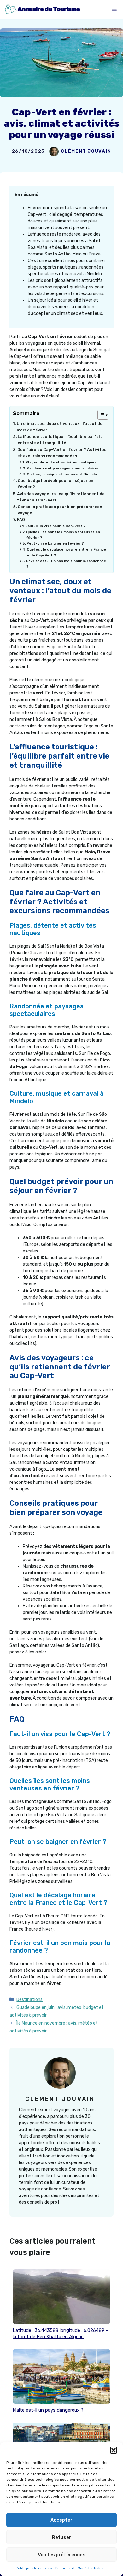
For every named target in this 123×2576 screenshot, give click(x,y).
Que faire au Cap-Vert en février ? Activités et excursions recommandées (62, 453)
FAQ (21, 520)
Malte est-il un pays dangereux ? (48, 2410)
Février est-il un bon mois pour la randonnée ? (66, 564)
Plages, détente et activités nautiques (61, 462)
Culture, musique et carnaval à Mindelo (62, 474)
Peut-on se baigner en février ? (55, 543)
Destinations (29, 2000)
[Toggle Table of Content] (100, 415)
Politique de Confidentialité (80, 2568)
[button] (114, 2450)
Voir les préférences (62, 2555)
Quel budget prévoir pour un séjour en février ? (56, 484)
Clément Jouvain (86, 151)
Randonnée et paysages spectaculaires (63, 468)
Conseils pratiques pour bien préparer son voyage (60, 510)
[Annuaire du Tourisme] (42, 9)
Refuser (62, 2537)
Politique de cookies (34, 2568)
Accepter (61, 2520)
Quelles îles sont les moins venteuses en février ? (63, 535)
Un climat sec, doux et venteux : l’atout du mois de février (60, 427)
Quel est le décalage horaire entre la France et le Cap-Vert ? (66, 552)
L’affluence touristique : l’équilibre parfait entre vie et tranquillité (60, 440)
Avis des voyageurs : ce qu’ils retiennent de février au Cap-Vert (61, 497)
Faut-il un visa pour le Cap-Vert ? (56, 526)
